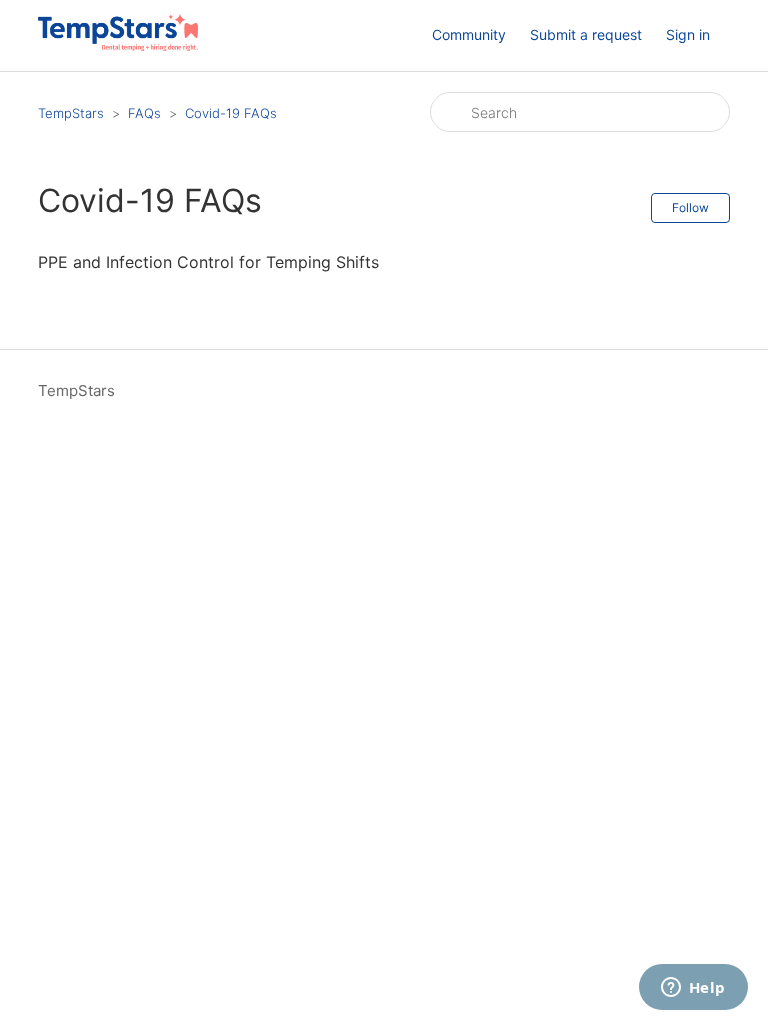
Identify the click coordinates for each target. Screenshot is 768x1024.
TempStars (71, 113)
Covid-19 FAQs (231, 113)
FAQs (144, 113)
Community (469, 34)
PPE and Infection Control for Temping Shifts (208, 262)
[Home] (117, 45)
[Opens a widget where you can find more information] (693, 989)
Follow (690, 207)
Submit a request (586, 34)
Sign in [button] (688, 34)
